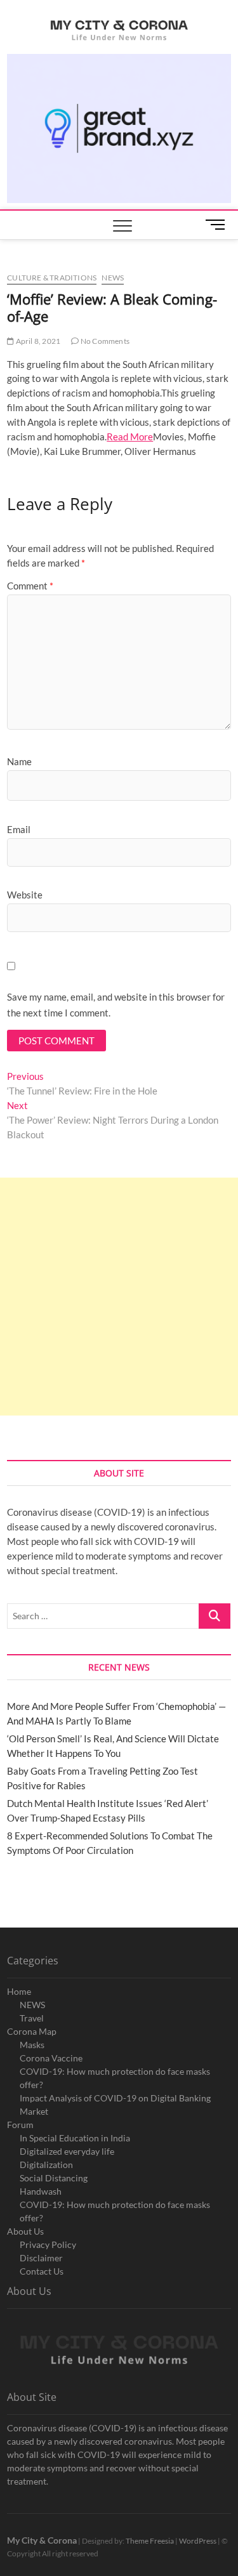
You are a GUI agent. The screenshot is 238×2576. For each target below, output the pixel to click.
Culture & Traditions (52, 278)
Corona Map (32, 2031)
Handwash (41, 2191)
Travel (32, 2018)
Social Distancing (54, 2178)
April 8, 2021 (37, 341)
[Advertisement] (119, 1297)
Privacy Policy (48, 2244)
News (113, 278)
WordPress (198, 2541)
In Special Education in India (75, 2138)
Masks (32, 2045)
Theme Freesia (150, 2541)
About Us (25, 2231)
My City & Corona (42, 2540)
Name (19, 761)
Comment (30, 586)
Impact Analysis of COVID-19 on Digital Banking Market (115, 2105)
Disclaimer (41, 2258)
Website (25, 895)
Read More (130, 437)
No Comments (104, 341)
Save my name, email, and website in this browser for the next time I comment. (116, 1005)
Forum (20, 2125)
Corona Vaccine (51, 2058)
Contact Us (42, 2271)
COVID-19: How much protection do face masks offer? (115, 2078)
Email (19, 829)
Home (19, 1991)
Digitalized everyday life (67, 2151)
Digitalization (46, 2165)
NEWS (32, 2005)
